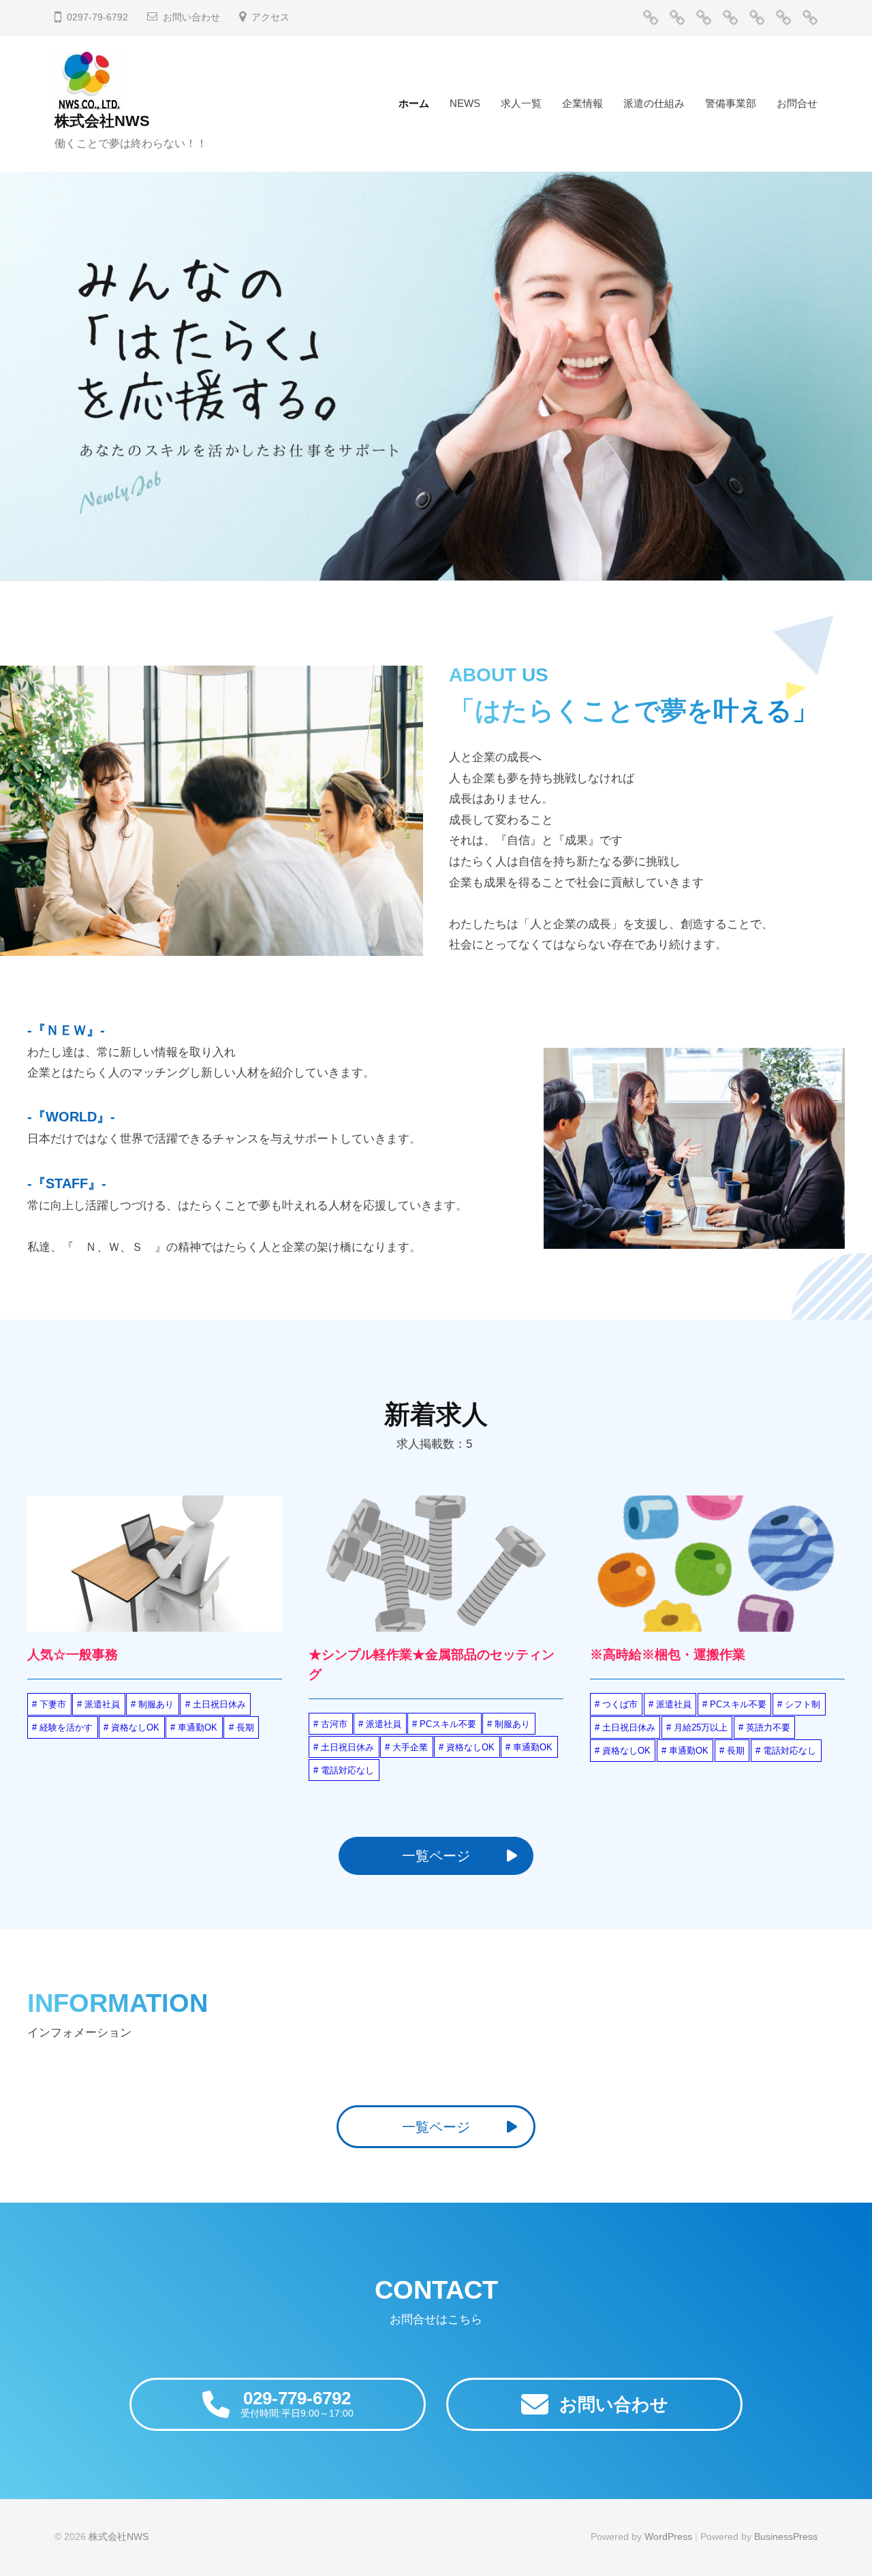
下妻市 (53, 1704)
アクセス (270, 17)
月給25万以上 (701, 1727)
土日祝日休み (219, 1704)
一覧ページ (436, 1856)
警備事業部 (731, 103)
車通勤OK (198, 1727)
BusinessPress (786, 2536)
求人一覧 (521, 103)
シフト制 (803, 1704)
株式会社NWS (102, 121)
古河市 (334, 1724)
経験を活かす (66, 1727)
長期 (245, 1727)
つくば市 (620, 1704)
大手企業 (410, 1747)
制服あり (156, 1704)
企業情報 (582, 103)
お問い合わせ (191, 17)
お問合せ (797, 103)
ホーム (414, 103)
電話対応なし (347, 1770)
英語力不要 (768, 1727)
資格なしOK (135, 1727)
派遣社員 (102, 1704)
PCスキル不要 (448, 1724)
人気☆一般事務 (73, 1655)
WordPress (668, 2536)
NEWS (465, 103)
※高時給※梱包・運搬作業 (668, 1655)
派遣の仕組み (654, 103)
